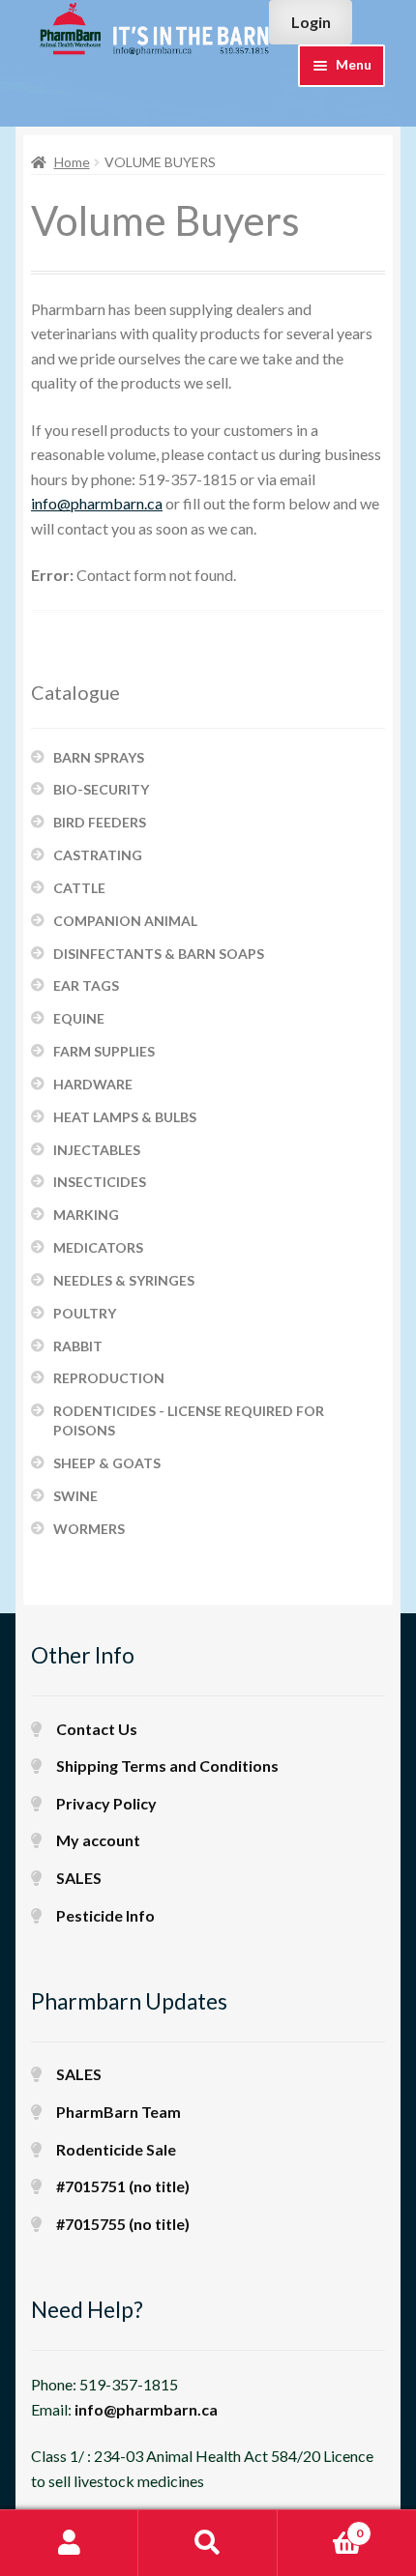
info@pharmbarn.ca (97, 503)
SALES (79, 1878)
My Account (69, 2543)
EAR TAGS (86, 985)
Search (208, 2543)
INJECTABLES (97, 1150)
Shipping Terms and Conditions (167, 1766)
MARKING (86, 1215)
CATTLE (79, 888)
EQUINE (79, 1018)
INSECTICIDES (100, 1182)
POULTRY (85, 1313)
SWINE (75, 1496)
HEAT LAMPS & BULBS (125, 1117)
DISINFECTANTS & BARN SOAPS (159, 954)
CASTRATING (98, 855)
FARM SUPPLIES (104, 1051)
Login (311, 22)
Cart (320, 2527)
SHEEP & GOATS (107, 1463)
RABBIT (78, 1346)
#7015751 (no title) (123, 2186)
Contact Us (97, 1729)
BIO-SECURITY (101, 789)
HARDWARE (93, 1084)
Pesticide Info (105, 1915)
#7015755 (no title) (123, 2224)
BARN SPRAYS (99, 757)
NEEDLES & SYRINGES (124, 1280)
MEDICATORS (98, 1247)
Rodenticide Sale (116, 2149)
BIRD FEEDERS (100, 822)
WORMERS (89, 1529)
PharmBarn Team (119, 2112)
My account (98, 1840)
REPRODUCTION (109, 1378)
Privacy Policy (106, 1803)
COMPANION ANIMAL (125, 921)
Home (72, 162)
